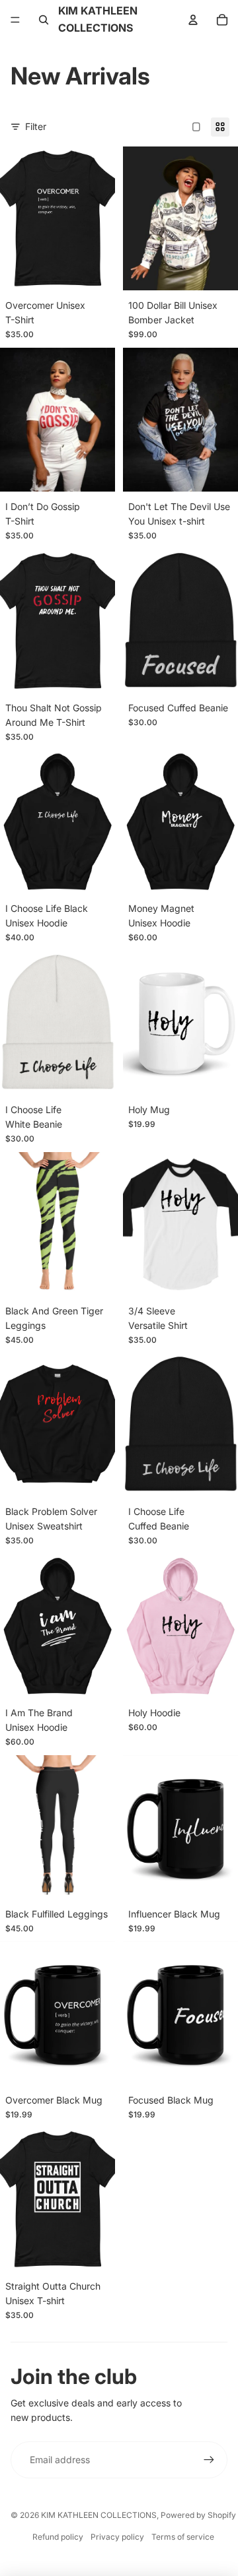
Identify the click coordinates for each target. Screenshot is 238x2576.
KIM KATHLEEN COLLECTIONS (99, 2515)
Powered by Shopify (198, 2515)
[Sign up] (209, 2460)
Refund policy (58, 2537)
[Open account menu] (193, 20)
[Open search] (44, 20)
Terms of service (183, 2537)
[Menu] (15, 20)
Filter (36, 126)
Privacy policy (117, 2537)
